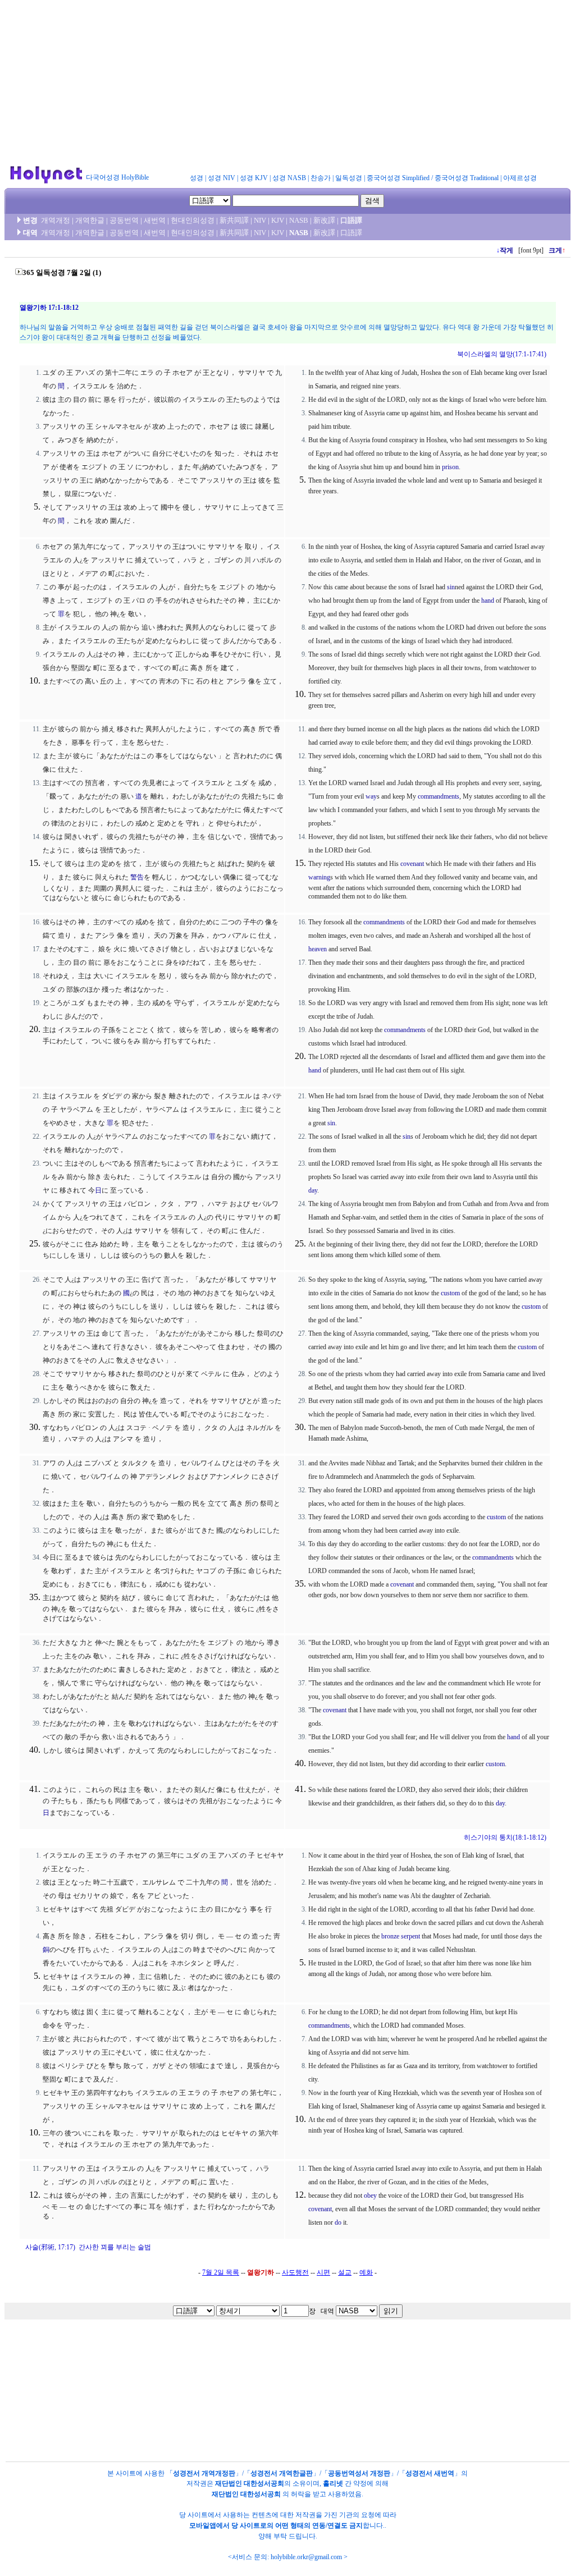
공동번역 (124, 220)
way (371, 796)
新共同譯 (234, 220)
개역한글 (90, 220)
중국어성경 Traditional (467, 178)
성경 (197, 178)
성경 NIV (222, 178)
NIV (260, 220)
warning (319, 877)
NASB (299, 220)
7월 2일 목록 (221, 2272)
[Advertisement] (287, 83)
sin (451, 587)
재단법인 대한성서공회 (250, 2483)
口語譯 (351, 220)
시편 (323, 2272)
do (338, 2222)
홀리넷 (333, 2483)
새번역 (155, 220)
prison (450, 467)
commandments (439, 796)
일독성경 (349, 178)
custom (450, 1293)
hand (488, 601)
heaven (318, 949)
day (313, 1190)
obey (370, 2195)
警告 (137, 877)
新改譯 (324, 220)
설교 (345, 2272)
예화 (366, 2272)
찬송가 (321, 178)
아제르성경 (520, 178)
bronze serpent (401, 1936)
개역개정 (56, 220)
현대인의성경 (193, 220)
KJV (278, 220)
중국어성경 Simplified (398, 178)
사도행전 (295, 2272)
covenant (412, 864)
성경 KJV (254, 178)
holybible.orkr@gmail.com (306, 2557)
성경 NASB (289, 178)
